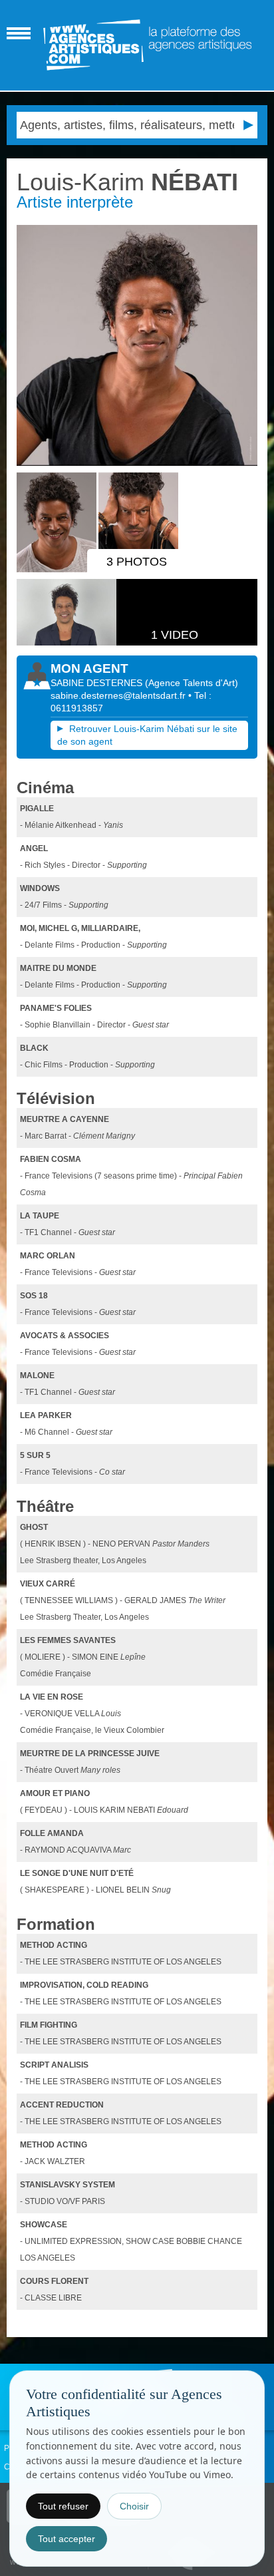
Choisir (134, 2506)
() (192, 683)
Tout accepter (67, 2539)
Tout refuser (63, 2506)
